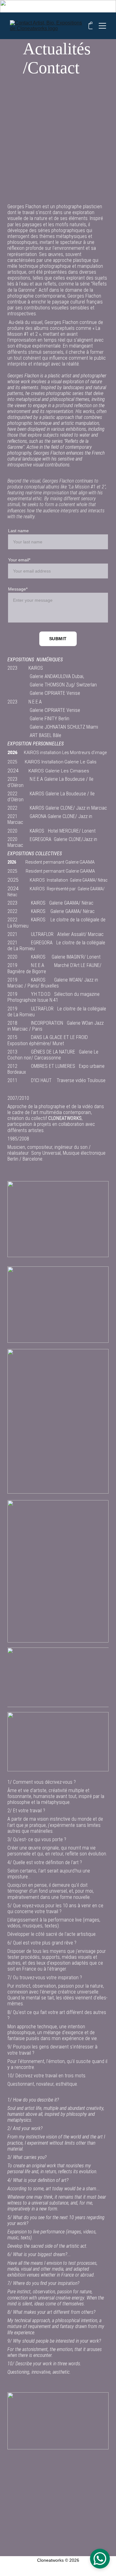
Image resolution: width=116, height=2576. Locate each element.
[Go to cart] (91, 26)
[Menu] (102, 26)
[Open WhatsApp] (100, 2559)
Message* (18, 589)
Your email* (19, 560)
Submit (58, 639)
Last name (18, 531)
